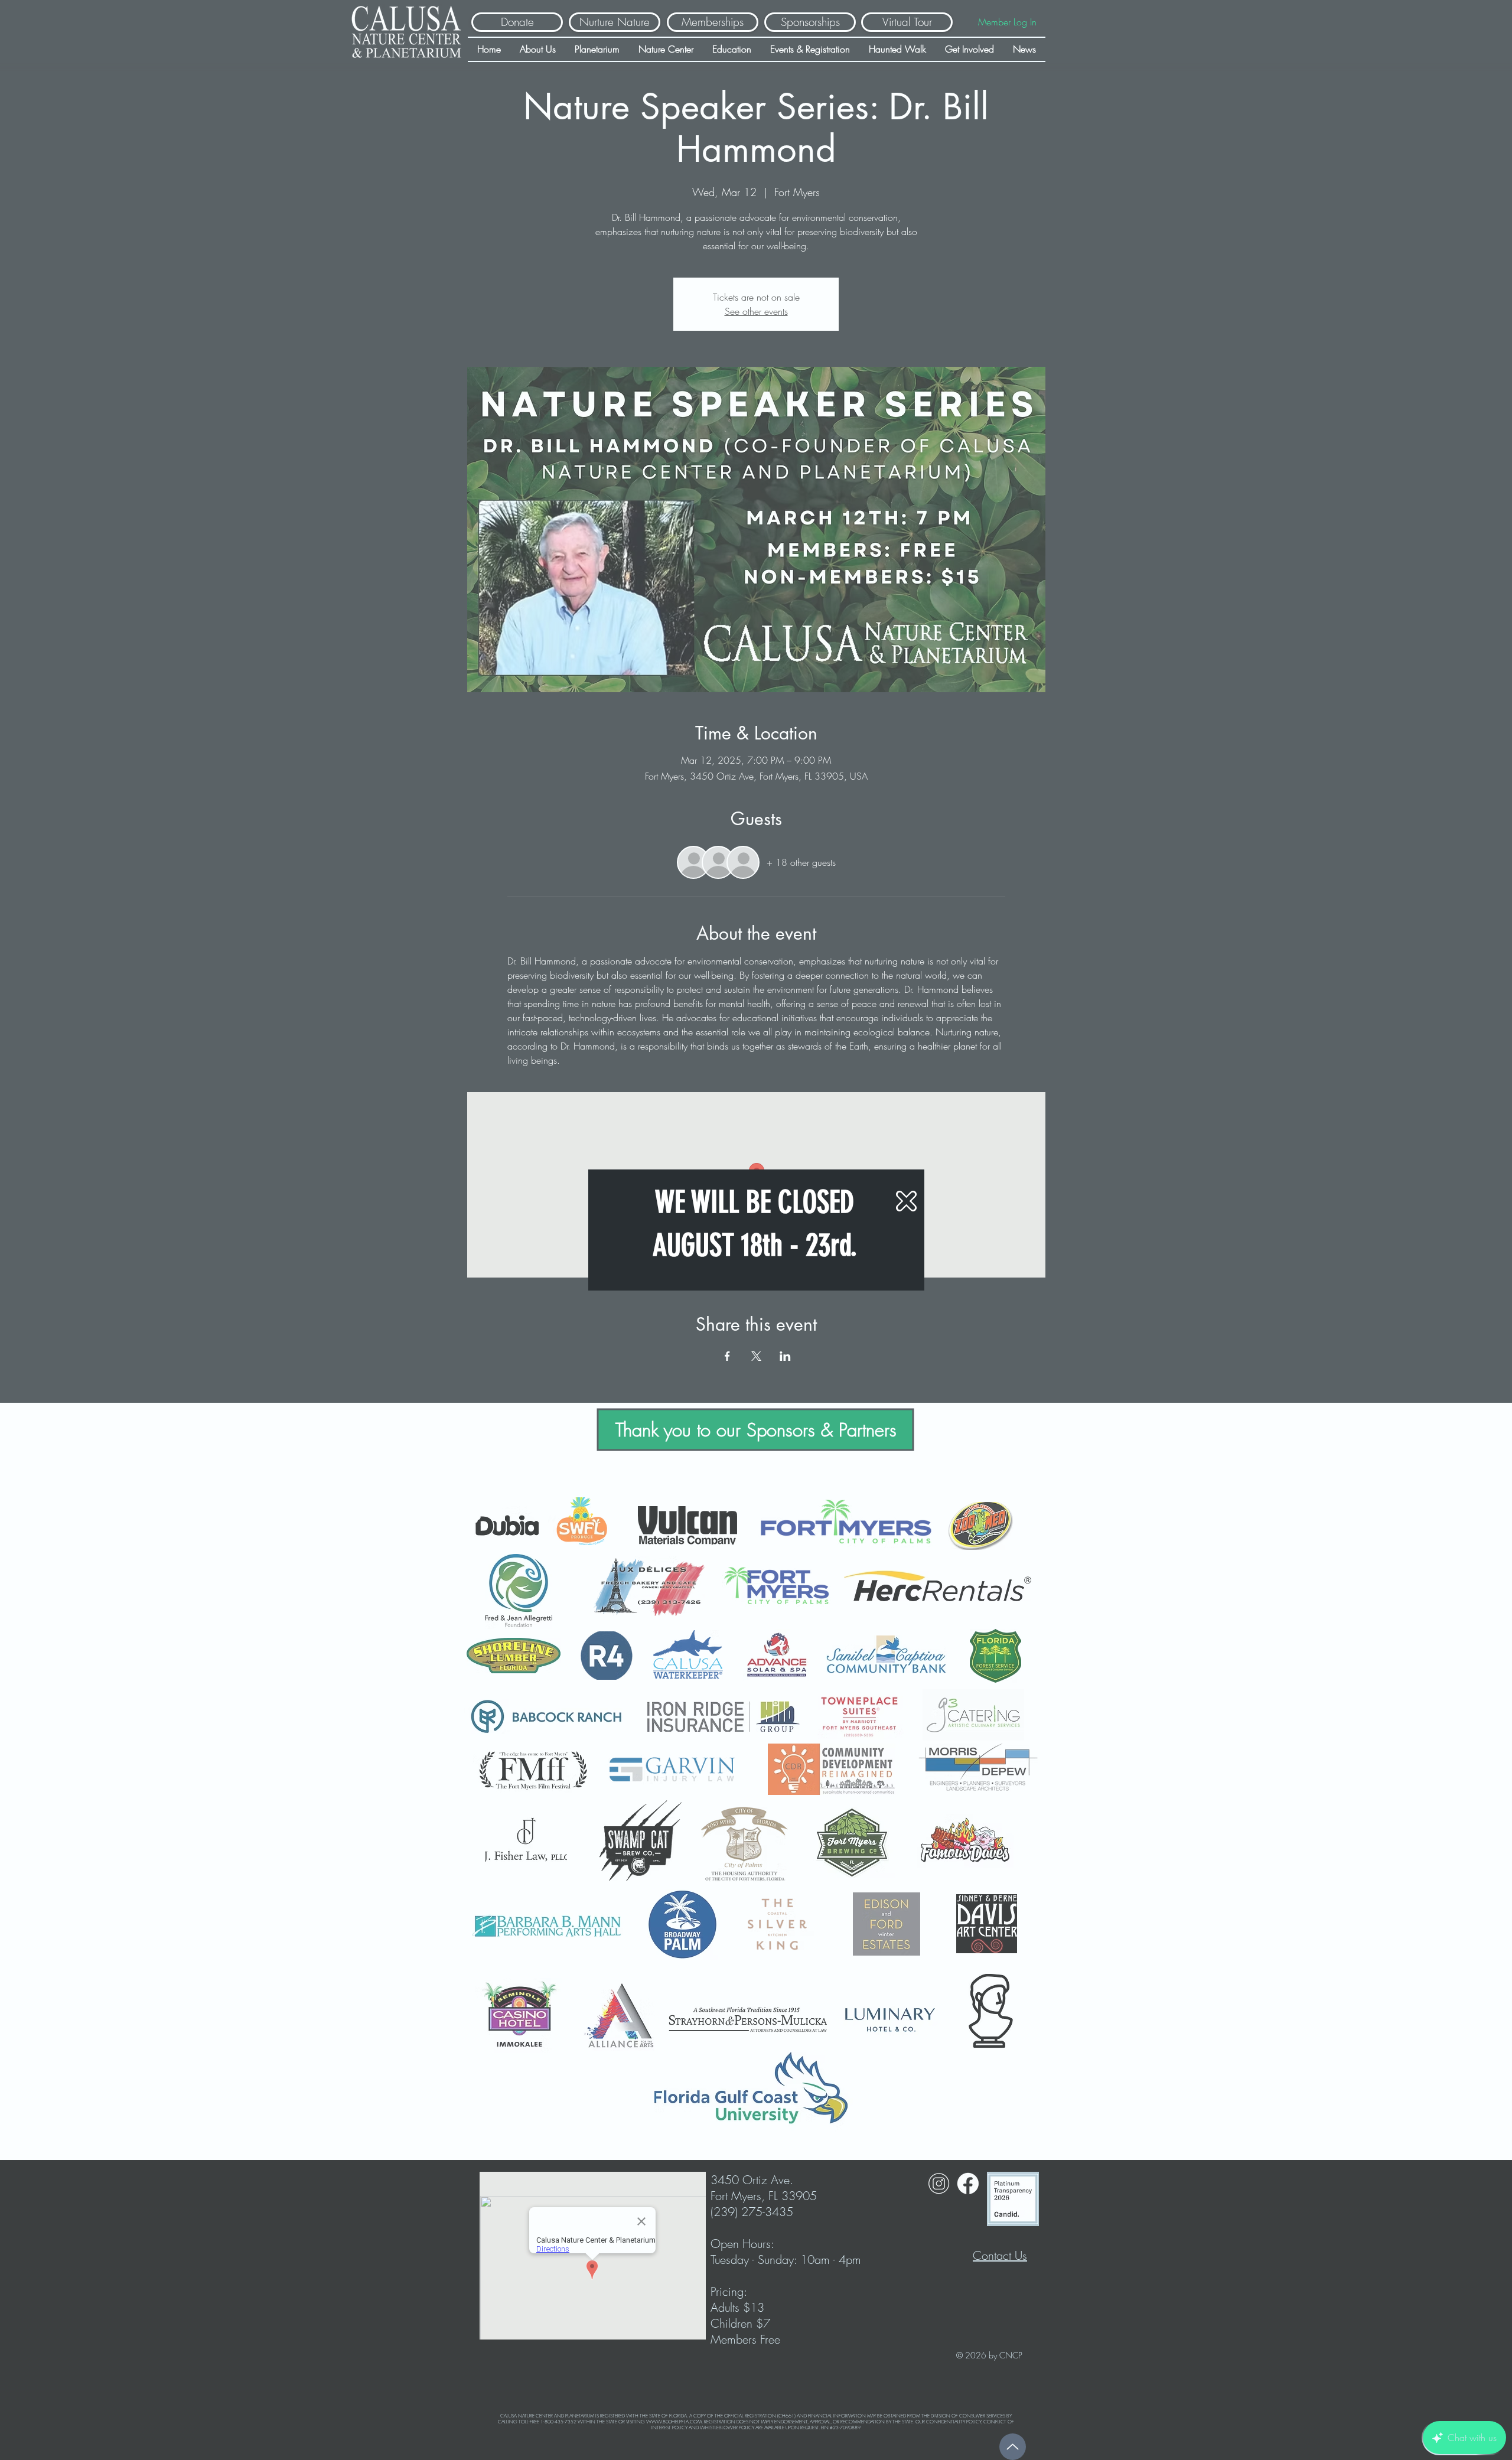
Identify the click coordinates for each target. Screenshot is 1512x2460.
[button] (906, 1201)
